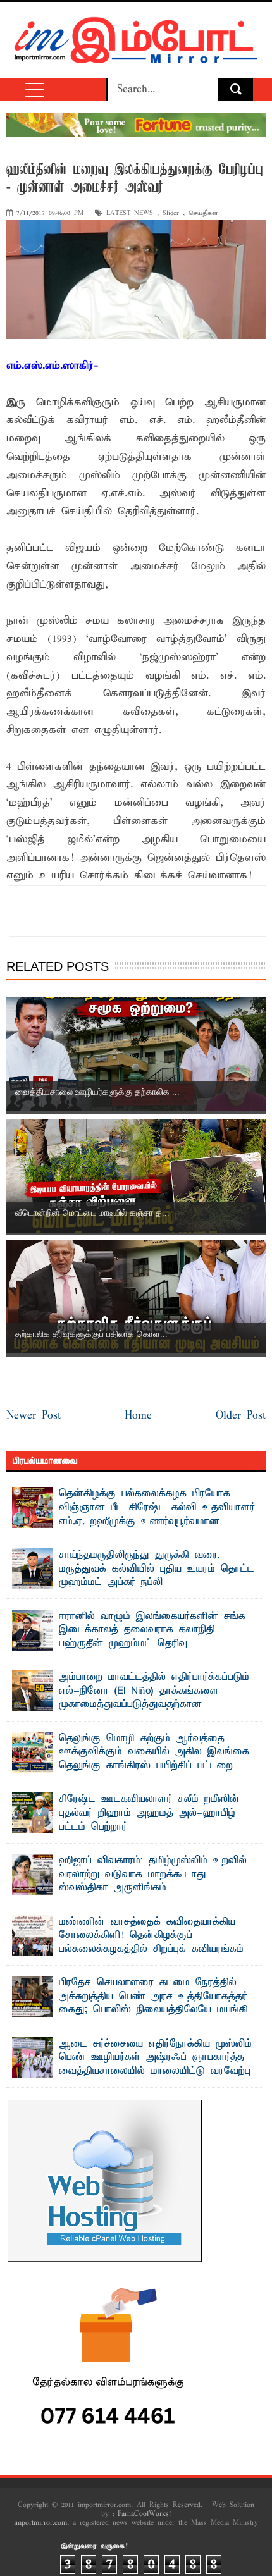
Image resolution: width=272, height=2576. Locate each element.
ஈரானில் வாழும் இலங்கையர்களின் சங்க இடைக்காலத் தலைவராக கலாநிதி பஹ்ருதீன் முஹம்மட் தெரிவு (152, 1630)
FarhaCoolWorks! (145, 2514)
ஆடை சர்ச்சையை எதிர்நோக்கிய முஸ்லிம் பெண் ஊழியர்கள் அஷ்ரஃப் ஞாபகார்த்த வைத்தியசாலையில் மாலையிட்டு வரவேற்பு (155, 2058)
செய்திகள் (203, 213)
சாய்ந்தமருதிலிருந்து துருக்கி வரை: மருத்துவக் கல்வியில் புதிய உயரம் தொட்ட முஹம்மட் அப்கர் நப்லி (157, 1569)
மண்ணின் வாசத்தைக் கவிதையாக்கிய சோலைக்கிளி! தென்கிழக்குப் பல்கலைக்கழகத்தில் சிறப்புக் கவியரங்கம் (151, 1936)
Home (138, 1416)
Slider (171, 213)
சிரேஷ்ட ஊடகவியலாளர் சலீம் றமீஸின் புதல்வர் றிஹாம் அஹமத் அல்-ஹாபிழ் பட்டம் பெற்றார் (149, 1813)
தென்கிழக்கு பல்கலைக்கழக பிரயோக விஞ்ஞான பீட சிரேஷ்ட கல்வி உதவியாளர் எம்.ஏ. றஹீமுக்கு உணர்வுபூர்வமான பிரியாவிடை (157, 1514)
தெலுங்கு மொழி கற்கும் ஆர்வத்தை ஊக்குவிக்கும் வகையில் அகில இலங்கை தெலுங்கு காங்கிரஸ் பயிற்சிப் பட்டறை (154, 1752)
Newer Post (34, 1416)
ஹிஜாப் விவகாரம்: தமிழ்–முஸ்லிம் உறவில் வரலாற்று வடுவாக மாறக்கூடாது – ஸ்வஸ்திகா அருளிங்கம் (153, 1874)
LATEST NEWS (130, 213)
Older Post (241, 1416)
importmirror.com (40, 2523)
